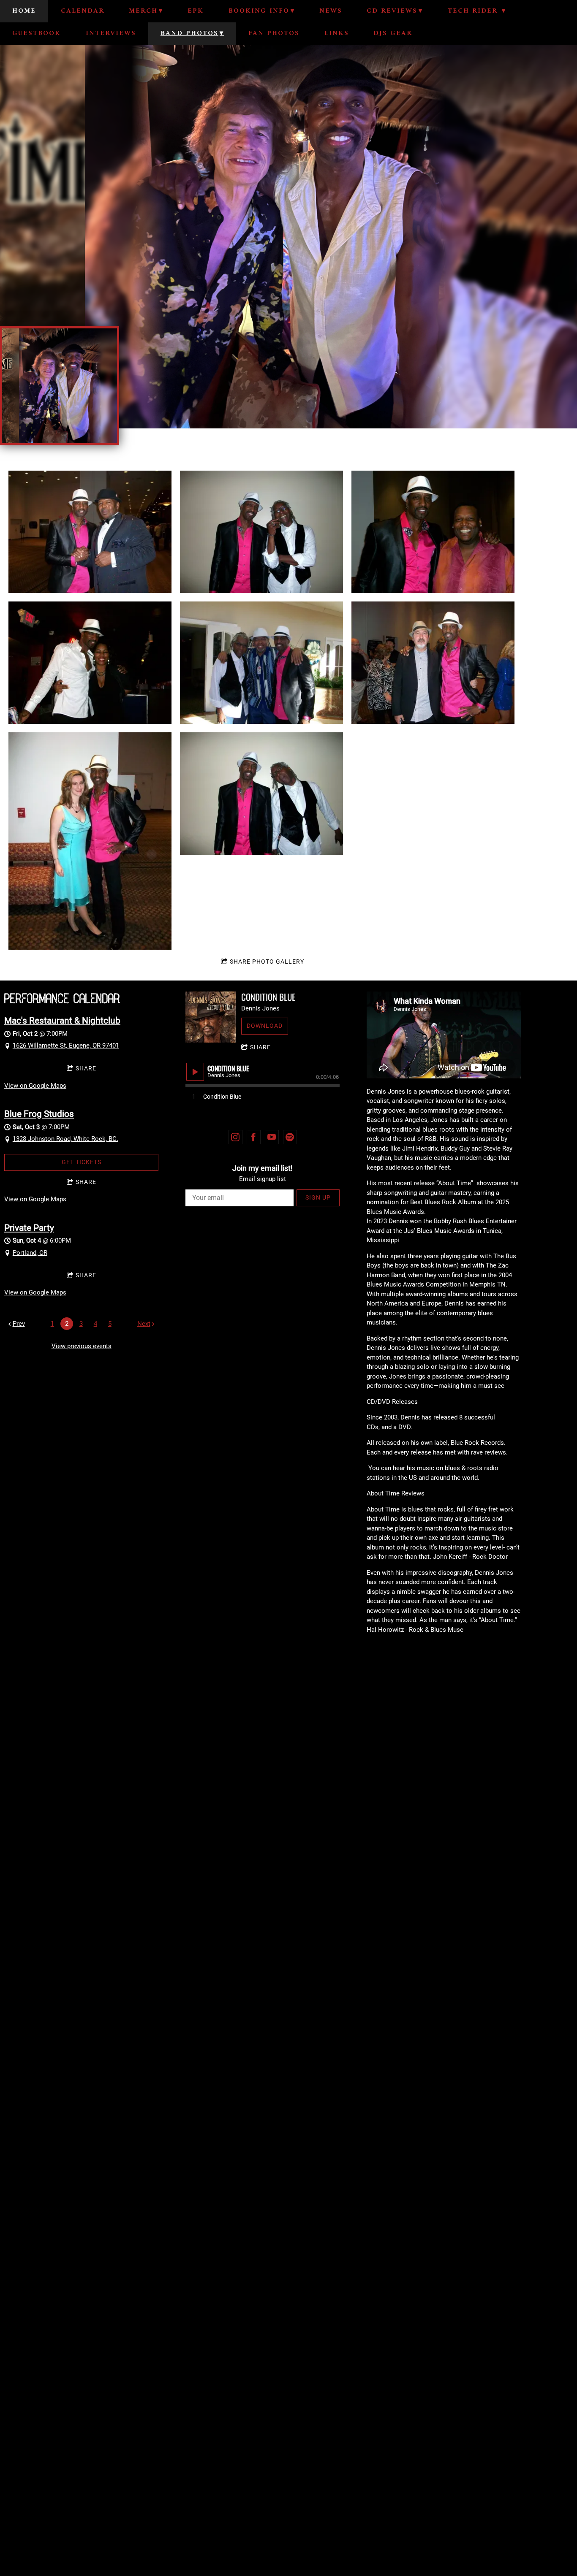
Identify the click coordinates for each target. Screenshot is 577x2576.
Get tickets (82, 1162)
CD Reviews (392, 11)
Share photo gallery (267, 962)
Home (24, 11)
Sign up (318, 1197)
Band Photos (189, 33)
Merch (143, 11)
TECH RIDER (474, 11)
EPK (196, 11)
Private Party (29, 1228)
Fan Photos (274, 33)
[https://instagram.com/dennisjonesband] (236, 1137)
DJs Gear (393, 33)
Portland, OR (30, 1253)
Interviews (111, 33)
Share (86, 1068)
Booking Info (259, 11)
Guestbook (37, 33)
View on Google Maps (35, 1086)
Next (144, 1324)
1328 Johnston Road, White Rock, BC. (65, 1139)
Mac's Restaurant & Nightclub (62, 1021)
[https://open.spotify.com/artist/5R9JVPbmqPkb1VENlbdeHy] (290, 1137)
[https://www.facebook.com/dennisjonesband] (254, 1137)
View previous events (82, 1346)
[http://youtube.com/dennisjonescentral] (272, 1137)
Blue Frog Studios (39, 1114)
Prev (19, 1324)
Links (337, 33)
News (331, 11)
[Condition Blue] (211, 1017)
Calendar (83, 11)
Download (265, 1026)
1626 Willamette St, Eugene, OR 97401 (66, 1046)
